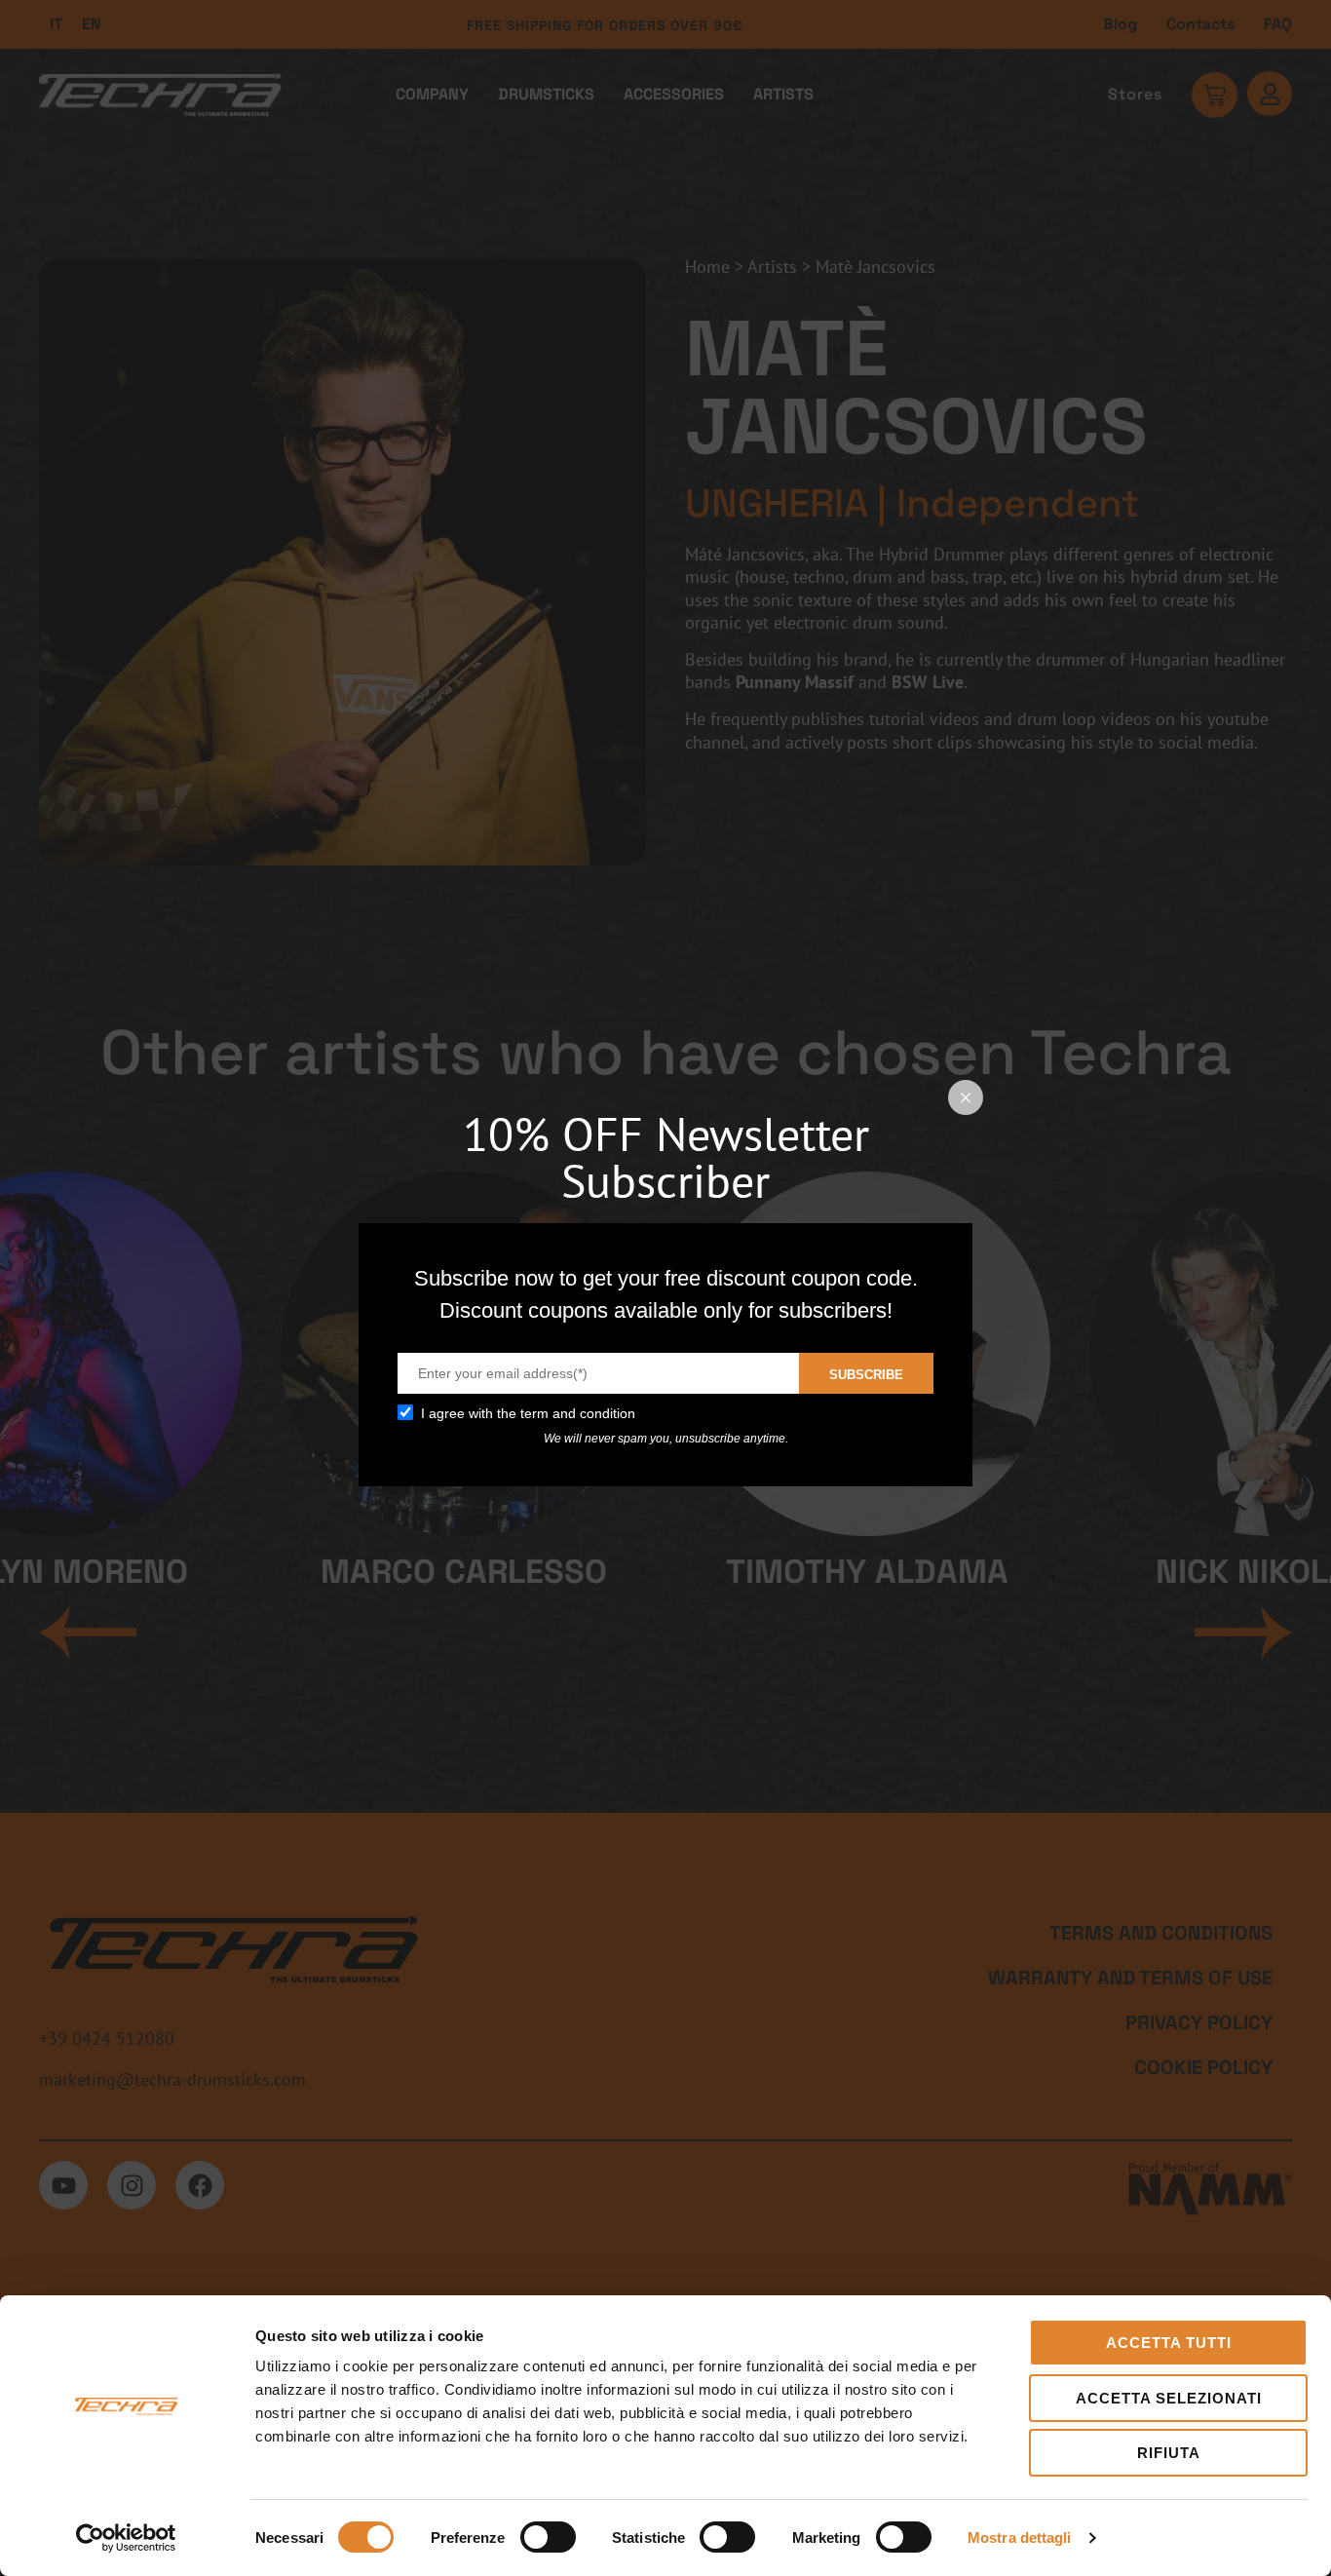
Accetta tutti (1169, 2343)
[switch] (548, 2537)
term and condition (578, 1413)
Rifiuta (1169, 2453)
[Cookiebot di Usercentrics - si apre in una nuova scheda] (126, 2538)
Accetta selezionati (1169, 2398)
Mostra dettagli (1020, 2538)
